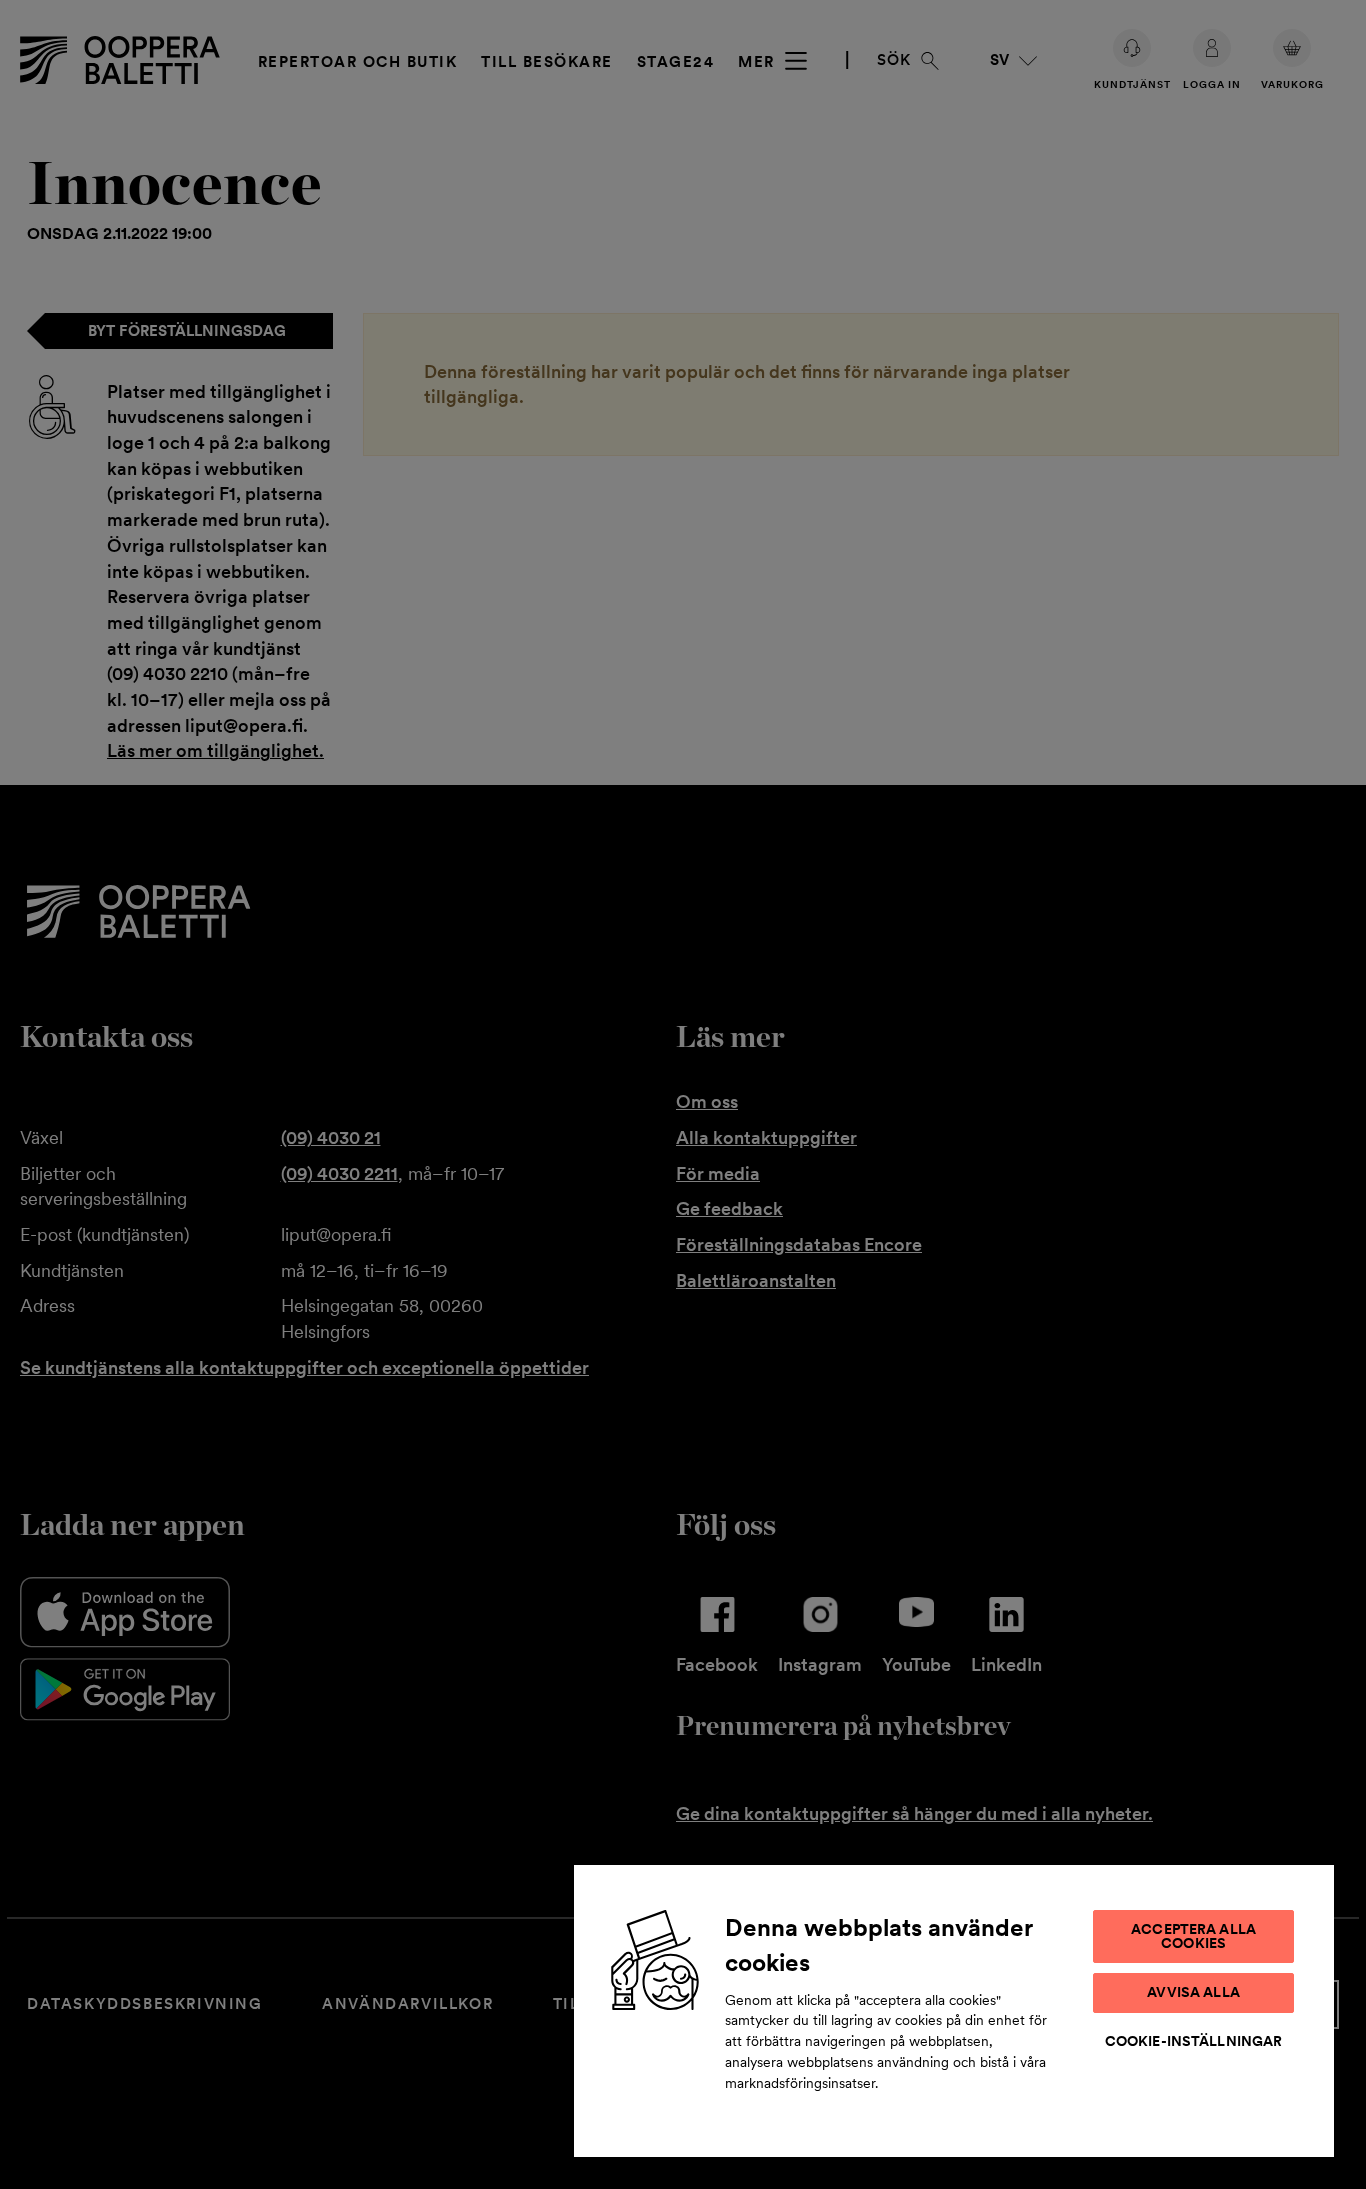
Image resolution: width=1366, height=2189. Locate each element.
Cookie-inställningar (1194, 2041)
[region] (954, 2010)
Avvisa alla (1193, 1992)
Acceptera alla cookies (1193, 1936)
